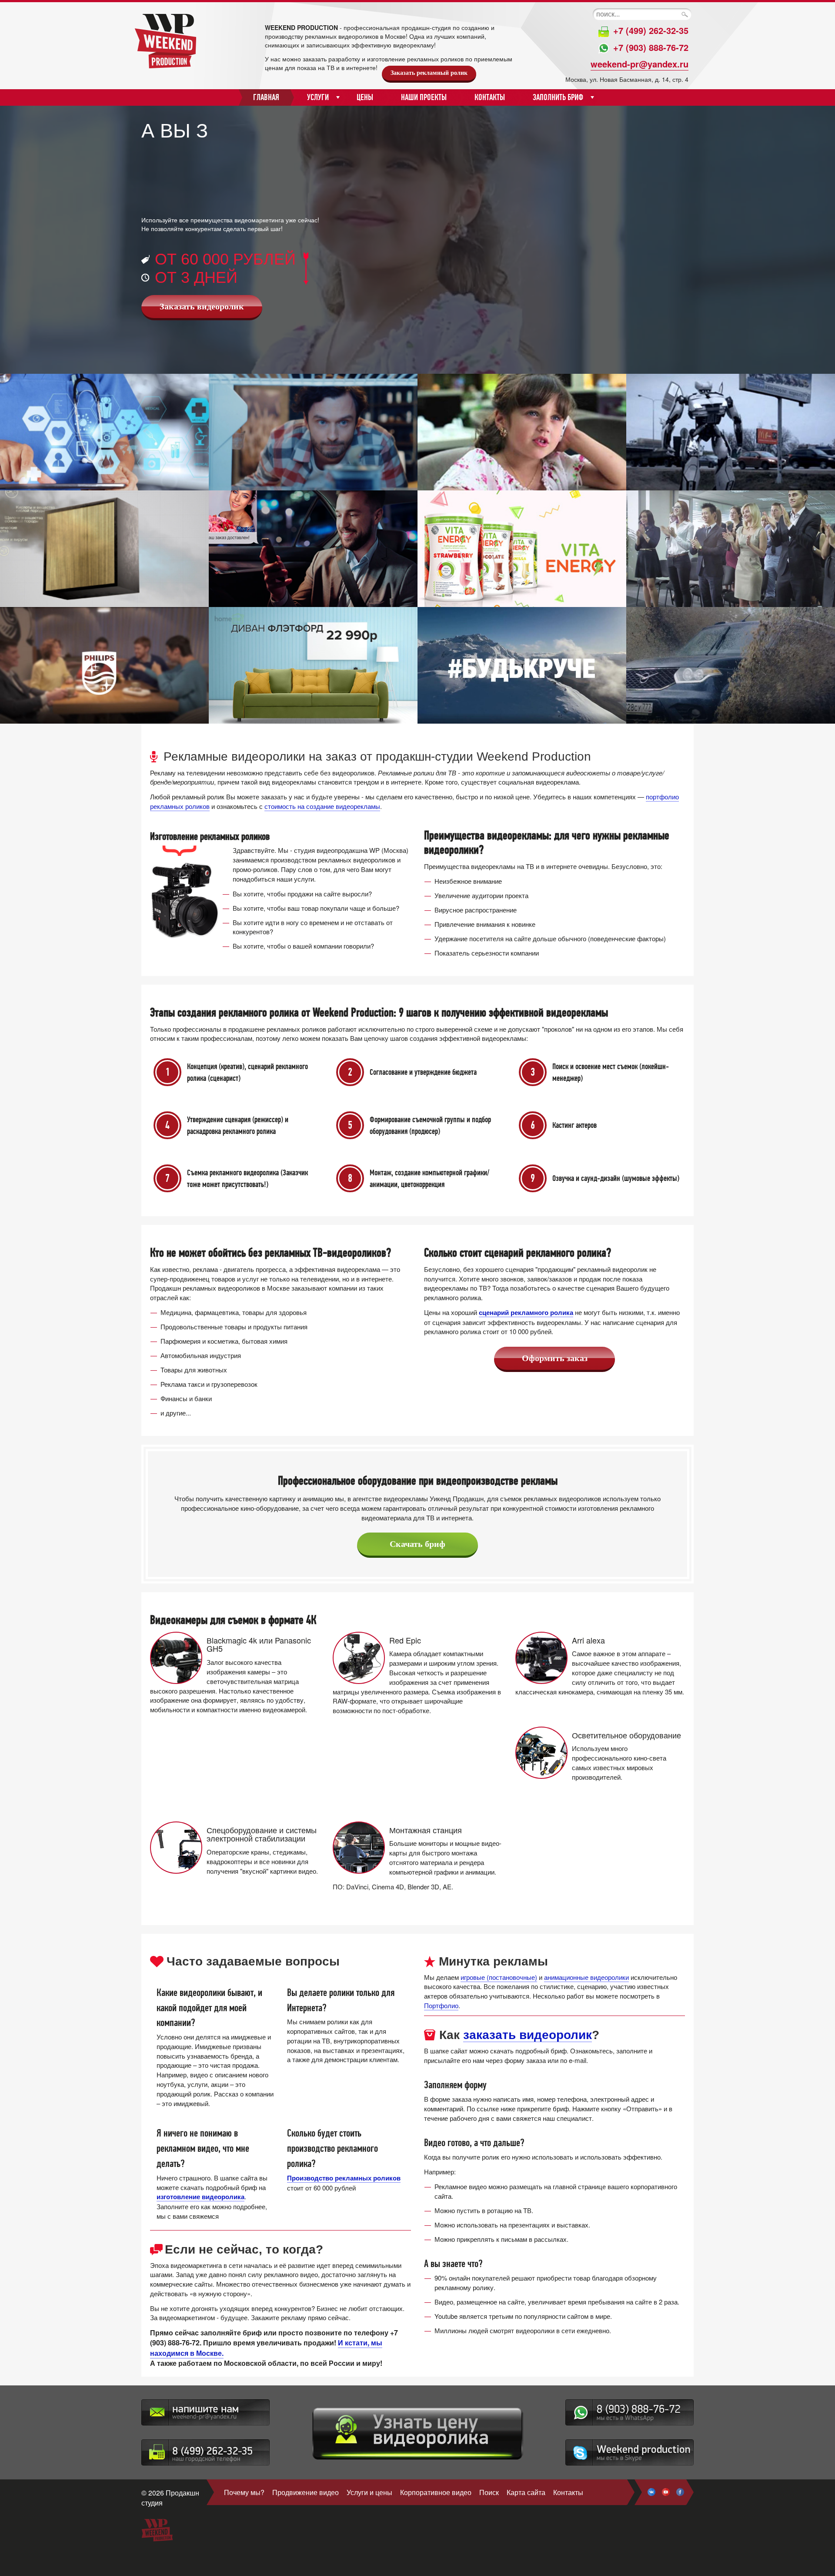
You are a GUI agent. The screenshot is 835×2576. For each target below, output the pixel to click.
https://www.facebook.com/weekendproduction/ (680, 2492)
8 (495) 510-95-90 (205, 2452)
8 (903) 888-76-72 (630, 2412)
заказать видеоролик (528, 2035)
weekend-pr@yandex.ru (640, 64)
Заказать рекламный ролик (429, 73)
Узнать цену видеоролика (418, 2434)
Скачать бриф (417, 1544)
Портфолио (441, 2005)
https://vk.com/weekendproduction (651, 2492)
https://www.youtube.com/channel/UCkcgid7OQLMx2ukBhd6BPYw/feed (666, 2492)
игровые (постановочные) (499, 1977)
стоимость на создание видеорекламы (322, 806)
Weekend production (630, 2452)
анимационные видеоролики (586, 1977)
